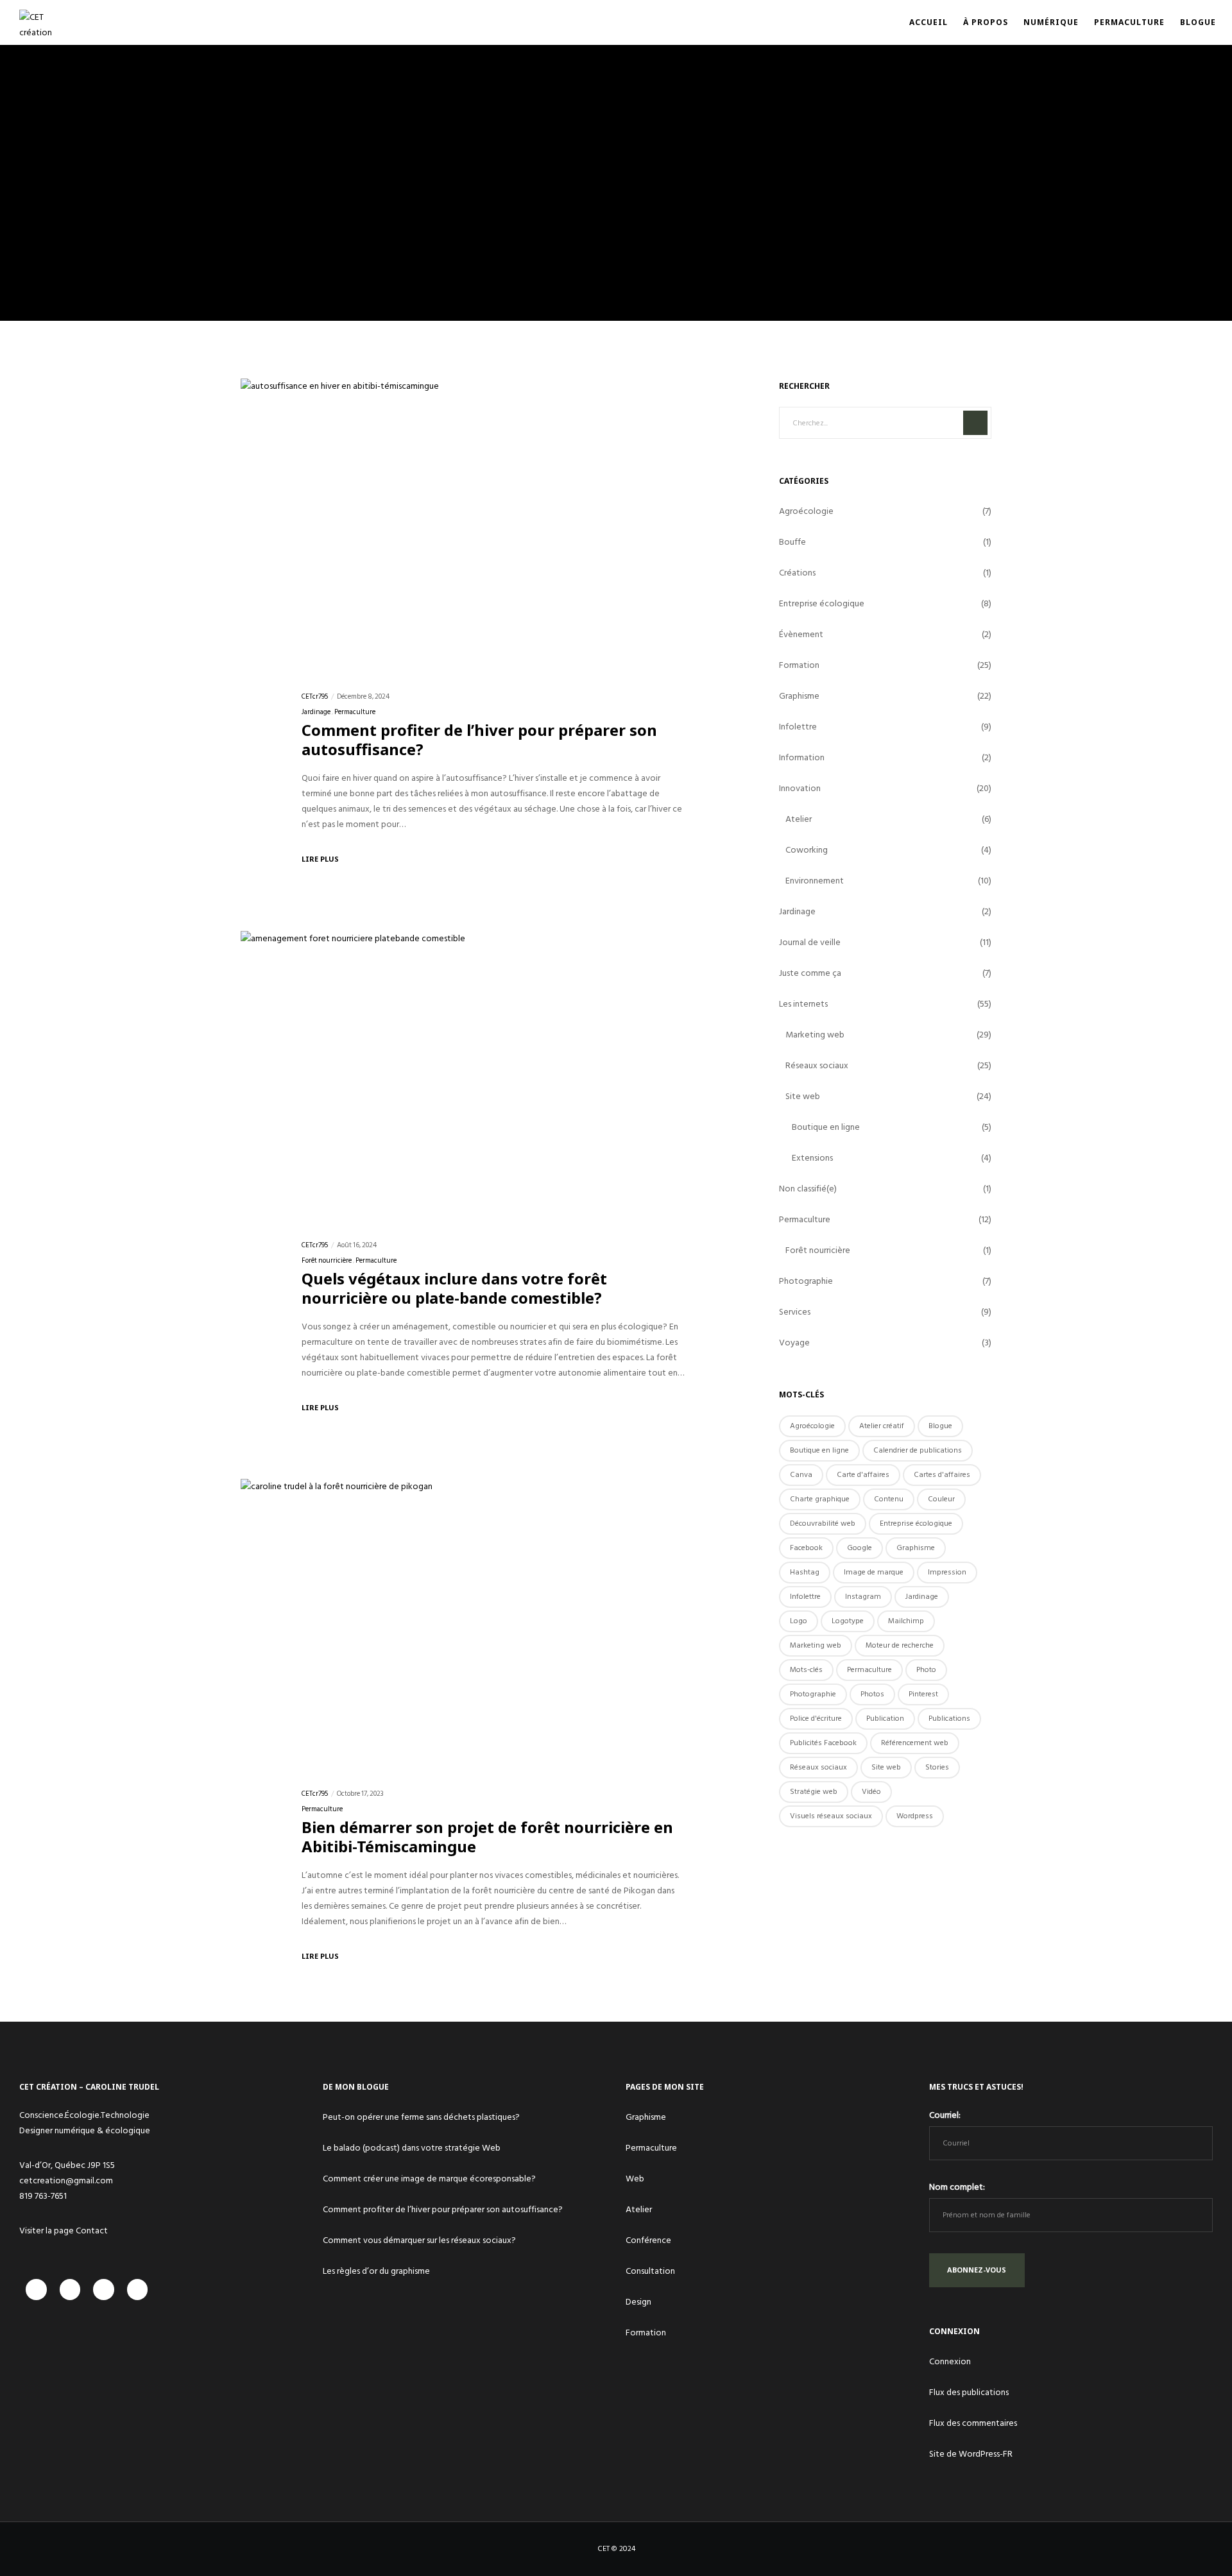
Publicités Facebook (823, 1743)
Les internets (803, 1004)
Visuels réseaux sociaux (831, 1816)
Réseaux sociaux (817, 1065)
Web (635, 2179)
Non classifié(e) (808, 1189)
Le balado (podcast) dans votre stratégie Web (412, 2148)
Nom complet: (957, 2187)
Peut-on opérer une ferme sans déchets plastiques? (421, 2117)
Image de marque (874, 1572)
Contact (92, 2231)
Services (795, 1312)
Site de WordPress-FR (971, 2454)
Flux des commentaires (973, 2423)
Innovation (800, 788)
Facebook (806, 1548)
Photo (926, 1670)
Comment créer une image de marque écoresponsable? (429, 2179)
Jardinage (316, 712)
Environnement (815, 881)
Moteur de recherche (900, 1645)
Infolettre (798, 727)
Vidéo (871, 1792)
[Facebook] (36, 2290)
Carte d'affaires (863, 1475)
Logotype (848, 1621)
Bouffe (792, 542)
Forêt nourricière (327, 1261)
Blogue (940, 1426)
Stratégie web (814, 1792)
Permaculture (355, 712)
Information (802, 757)
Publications (949, 1719)
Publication (885, 1719)
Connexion (950, 2361)
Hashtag (805, 1572)
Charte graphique (820, 1499)
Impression (947, 1572)
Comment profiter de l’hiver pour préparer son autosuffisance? (443, 2209)
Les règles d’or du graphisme (376, 2271)
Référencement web (915, 1743)
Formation (799, 665)
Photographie (806, 1281)
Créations (797, 573)
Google (860, 1548)
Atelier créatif (882, 1426)
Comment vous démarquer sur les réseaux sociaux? (419, 2240)
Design (638, 2302)
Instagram (863, 1597)
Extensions (812, 1158)
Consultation (650, 2271)
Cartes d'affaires (942, 1475)
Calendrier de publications (918, 1450)
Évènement (801, 634)
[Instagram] (70, 2290)
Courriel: (945, 2115)
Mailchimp (906, 1621)
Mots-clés (806, 1670)
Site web (803, 1096)
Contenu (889, 1499)
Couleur (941, 1499)
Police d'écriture (816, 1719)
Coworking (807, 850)
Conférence (648, 2240)
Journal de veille (810, 942)
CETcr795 (315, 697)
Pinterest (923, 1694)
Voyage (794, 1343)
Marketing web (815, 1035)
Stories (937, 1767)
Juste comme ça (810, 973)
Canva (801, 1475)
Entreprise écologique (822, 603)
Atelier (799, 819)
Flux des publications (969, 2392)
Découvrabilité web (823, 1523)
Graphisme (799, 696)
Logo (799, 1621)
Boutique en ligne (826, 1127)
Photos (872, 1694)
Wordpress (915, 1816)
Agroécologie (806, 511)
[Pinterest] (138, 2290)
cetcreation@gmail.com (66, 2180)
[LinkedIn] (104, 2290)
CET (603, 2549)
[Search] (975, 423)
